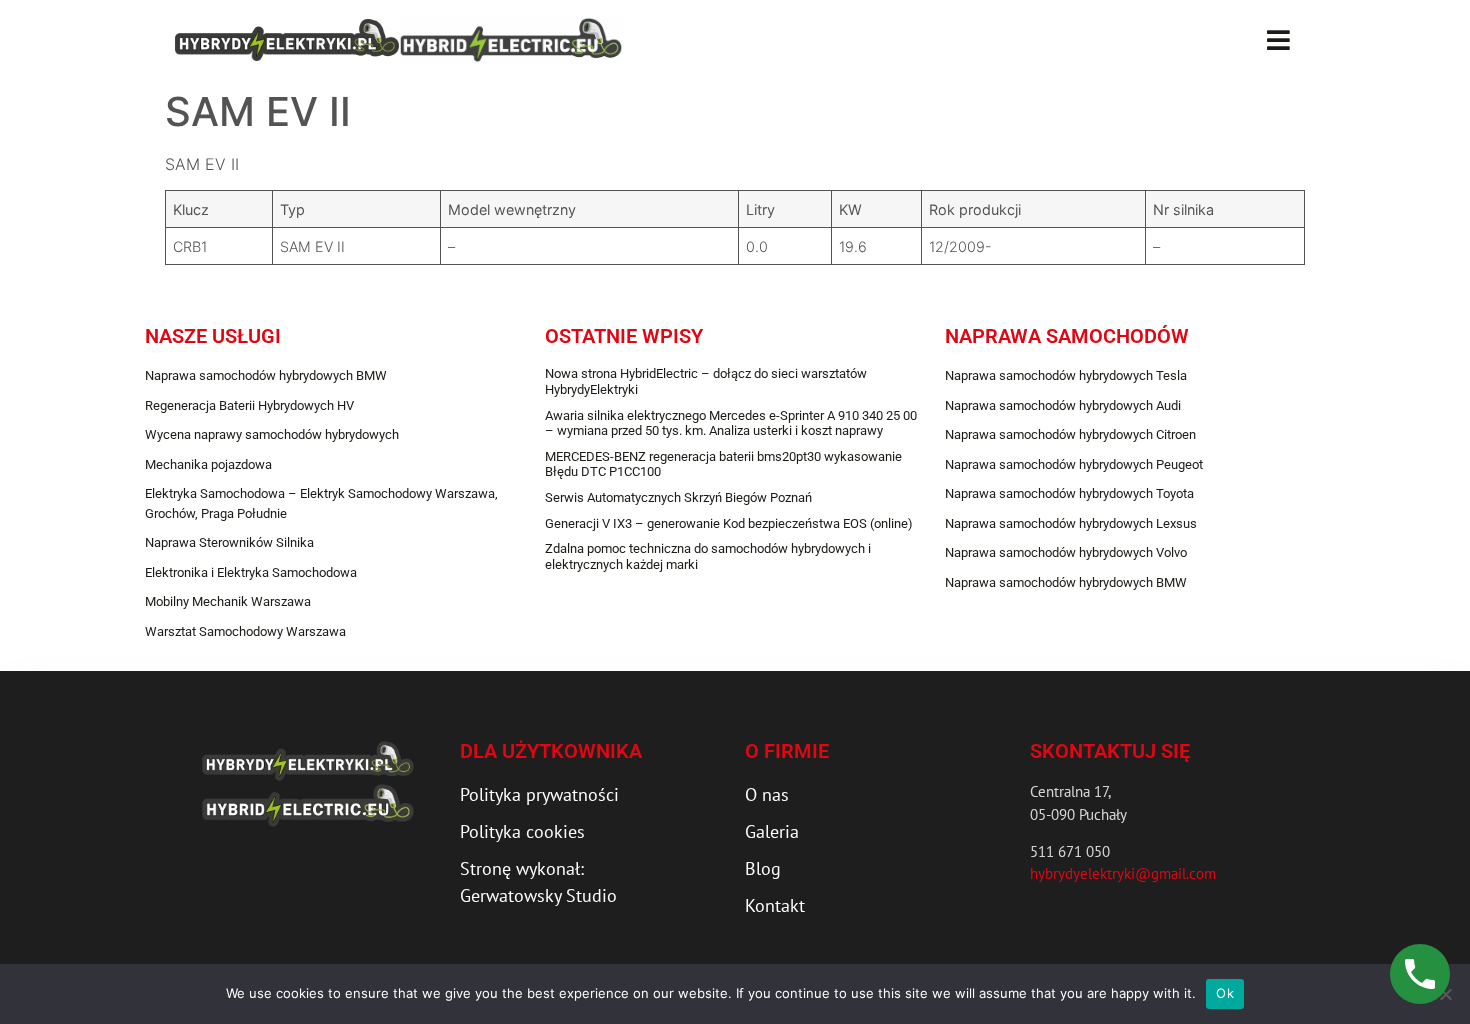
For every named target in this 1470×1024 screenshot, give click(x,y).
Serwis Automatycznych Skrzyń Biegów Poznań (678, 497)
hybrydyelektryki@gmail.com (1123, 873)
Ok (1225, 993)
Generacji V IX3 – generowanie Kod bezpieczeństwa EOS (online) (729, 523)
